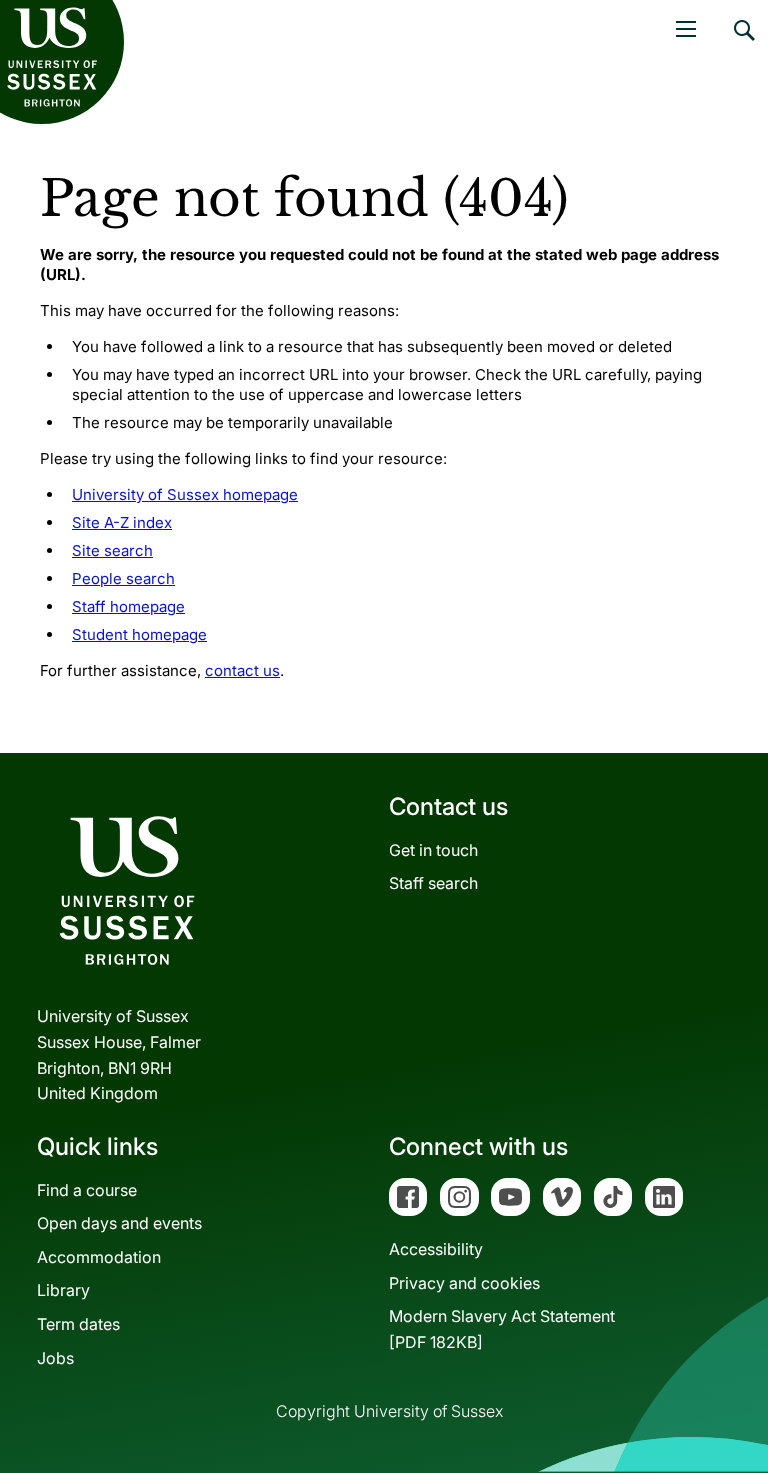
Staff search (433, 883)
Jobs (55, 1358)
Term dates (78, 1324)
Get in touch (433, 850)
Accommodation (99, 1257)
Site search (112, 550)
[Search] (743, 45)
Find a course (87, 1190)
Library (63, 1290)
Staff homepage (128, 606)
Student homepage (139, 634)
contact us (242, 670)
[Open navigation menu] (686, 29)
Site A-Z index (122, 522)
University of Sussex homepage (185, 494)
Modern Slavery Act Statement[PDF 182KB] (502, 1329)
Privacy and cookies (464, 1283)
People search (123, 578)
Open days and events (119, 1223)
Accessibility (436, 1249)
